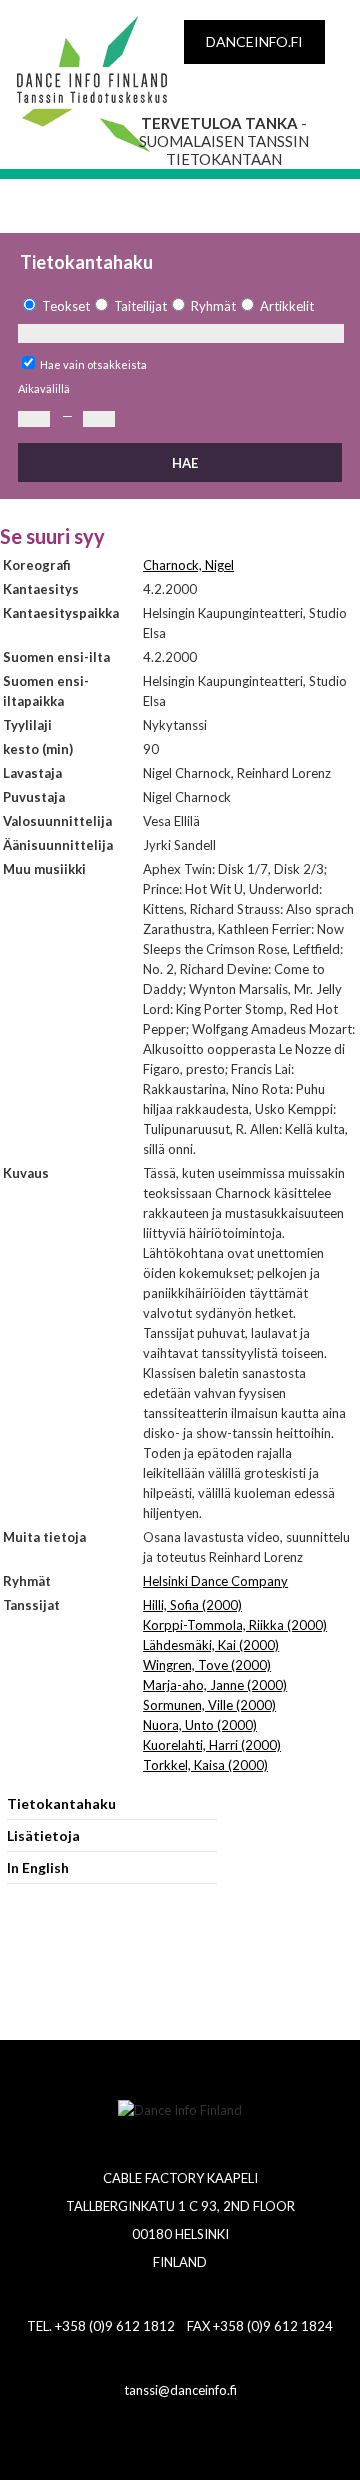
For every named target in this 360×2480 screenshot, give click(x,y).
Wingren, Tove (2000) (207, 1665)
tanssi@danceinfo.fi (180, 2390)
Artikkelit (287, 306)
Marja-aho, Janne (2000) (215, 1685)
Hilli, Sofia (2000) (192, 1605)
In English (38, 1867)
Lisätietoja (43, 1835)
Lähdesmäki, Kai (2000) (211, 1645)
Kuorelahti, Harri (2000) (212, 1745)
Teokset (66, 306)
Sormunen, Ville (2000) (209, 1705)
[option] (54, 306)
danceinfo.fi (254, 41)
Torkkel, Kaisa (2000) (205, 1765)
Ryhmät (213, 306)
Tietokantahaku (61, 1803)
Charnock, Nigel (188, 565)
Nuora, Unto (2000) (200, 1725)
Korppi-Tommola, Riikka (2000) (235, 1625)
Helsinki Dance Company (215, 1581)
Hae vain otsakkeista (93, 364)
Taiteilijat (140, 306)
